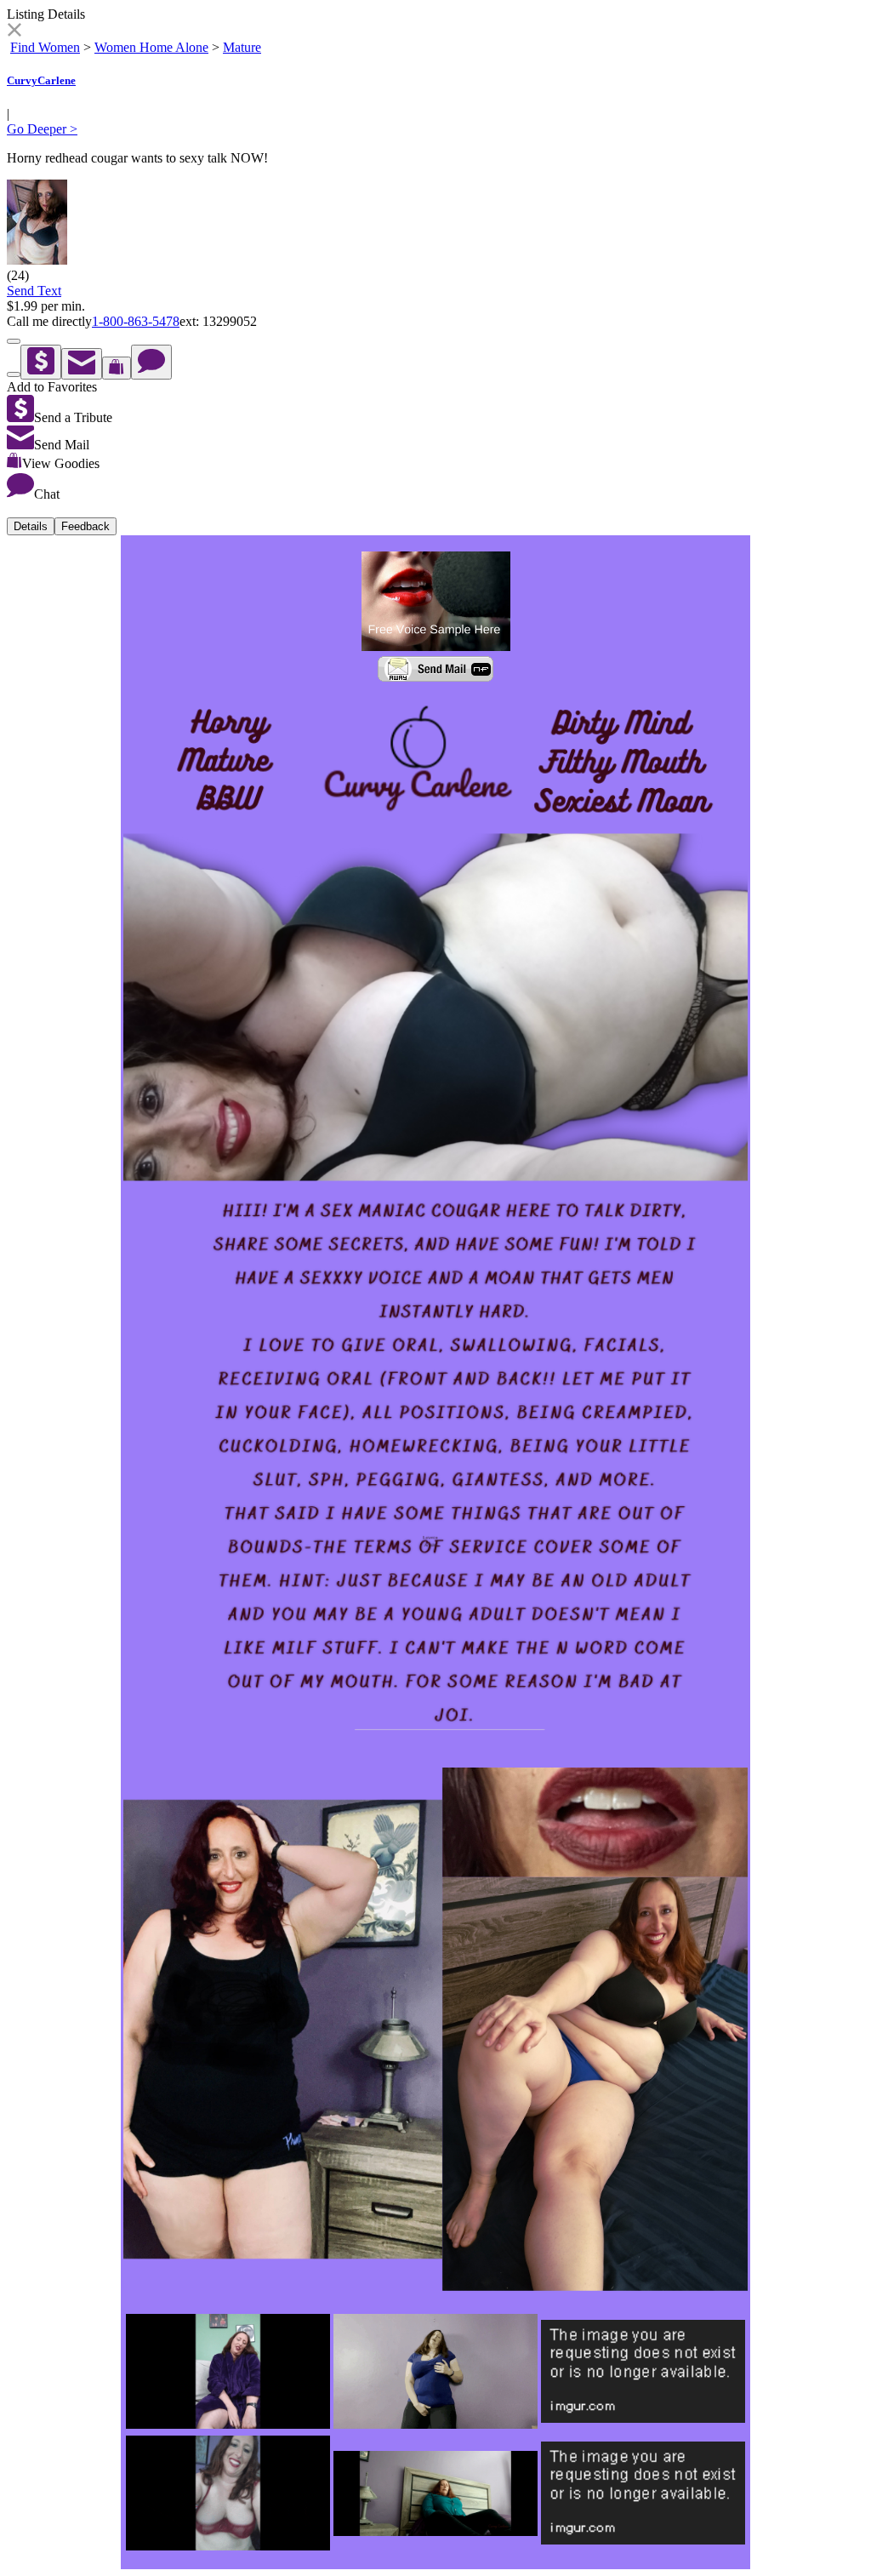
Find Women (45, 47)
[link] (14, 32)
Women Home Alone (151, 47)
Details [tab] (31, 526)
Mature (242, 47)
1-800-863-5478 (136, 321)
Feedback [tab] (85, 526)
